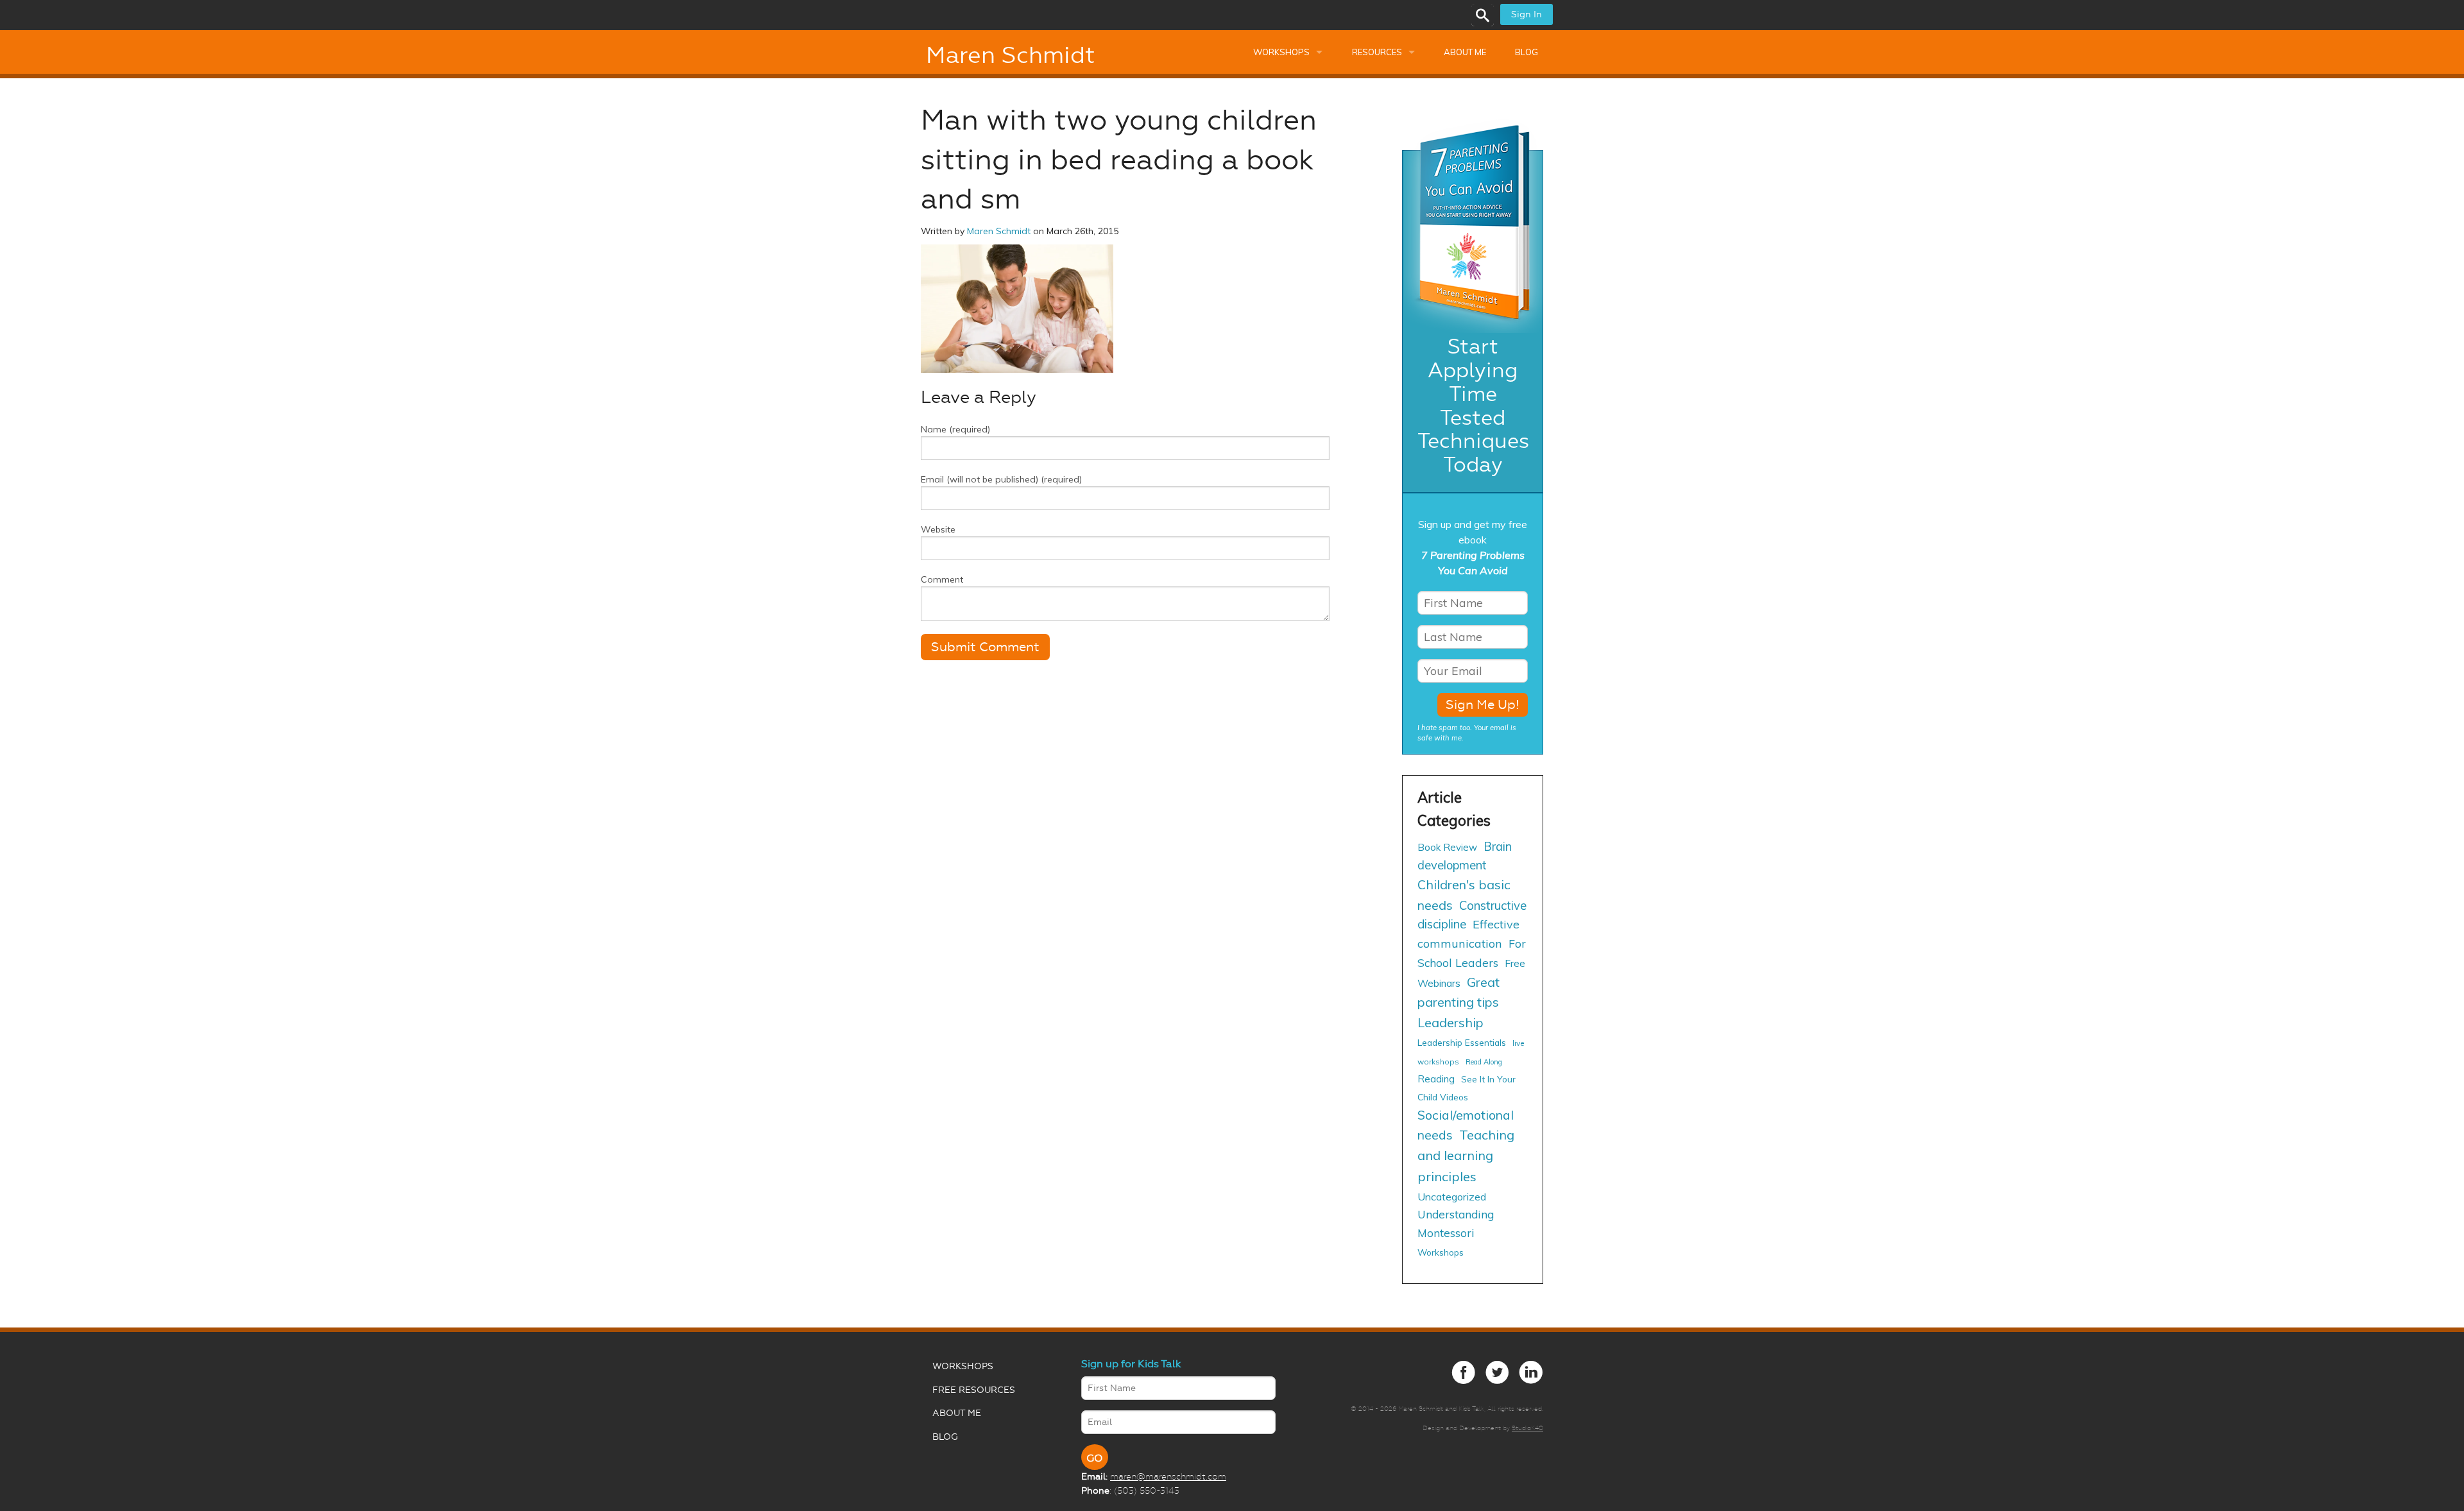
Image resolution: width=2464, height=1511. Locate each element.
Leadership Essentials (1462, 1042)
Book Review (1447, 847)
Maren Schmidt (1010, 55)
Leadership (1450, 1022)
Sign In (1527, 14)
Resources (1377, 52)
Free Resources (974, 1390)
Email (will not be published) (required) (1001, 479)
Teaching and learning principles (1466, 1155)
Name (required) (955, 429)
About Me (1465, 52)
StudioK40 (1527, 1428)
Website (938, 529)
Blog (1527, 52)
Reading (1436, 1079)
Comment (942, 579)
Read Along (1484, 1062)
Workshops (1281, 52)
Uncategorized (1452, 1197)
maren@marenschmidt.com (1168, 1476)
